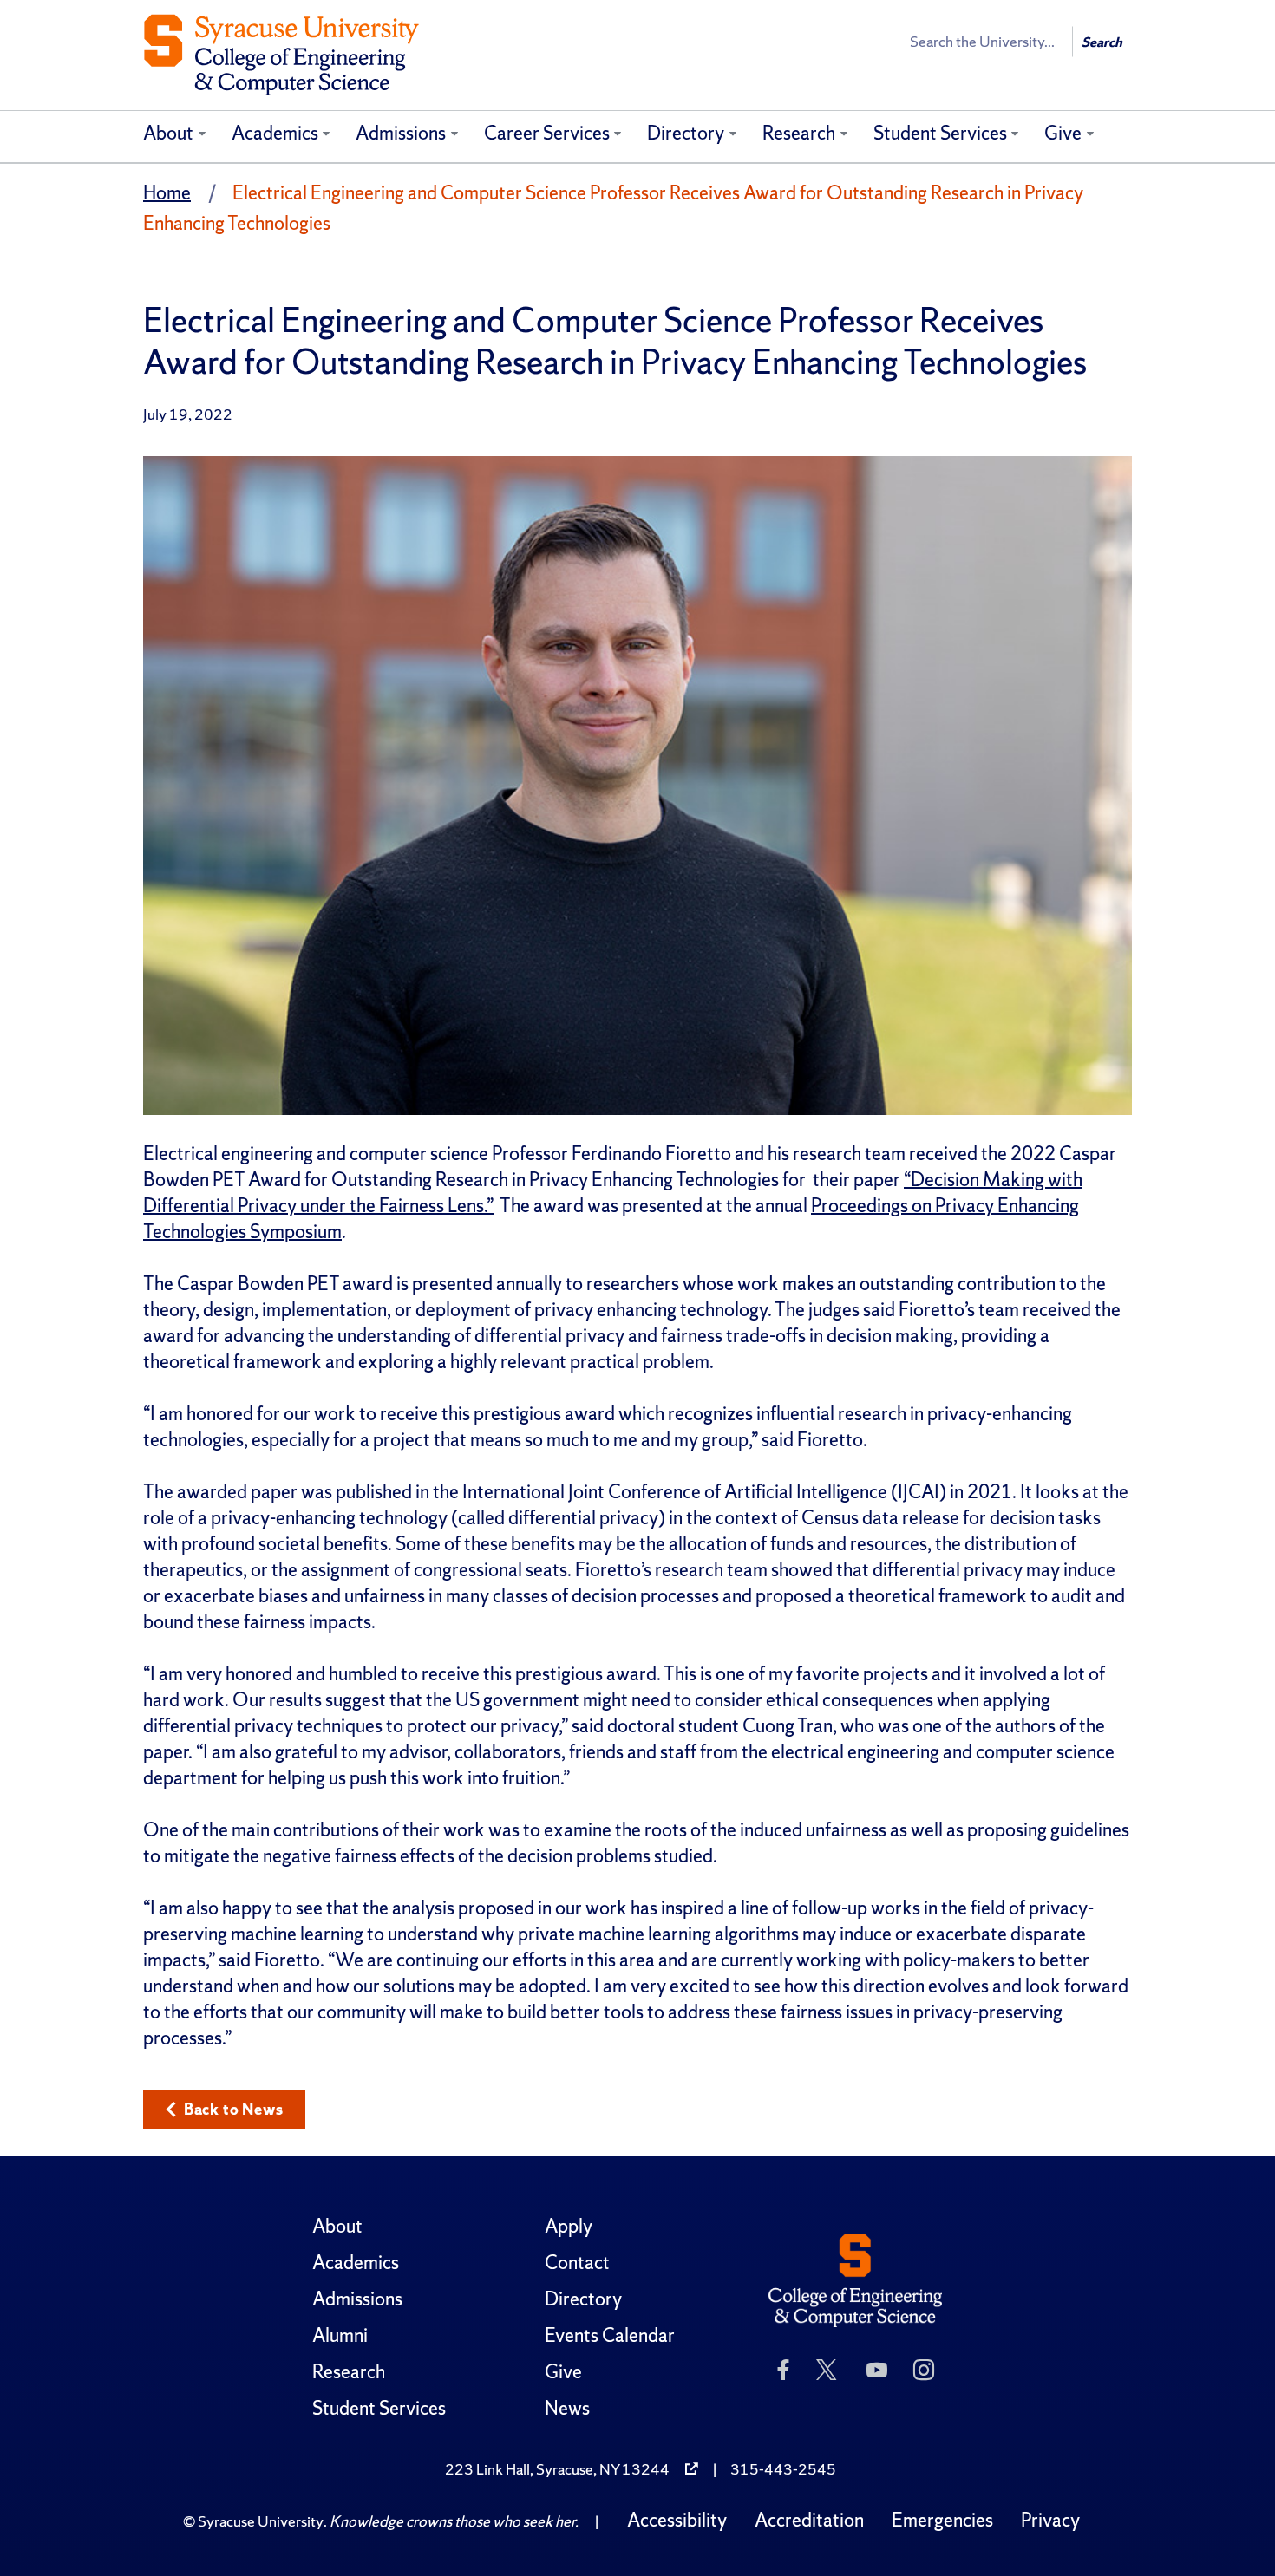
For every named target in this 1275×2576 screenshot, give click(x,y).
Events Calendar (610, 2335)
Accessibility (677, 2520)
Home (167, 193)
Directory (686, 133)
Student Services (940, 133)
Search (1102, 42)
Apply (569, 2226)
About (168, 133)
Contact (577, 2263)
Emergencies (942, 2520)
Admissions (401, 133)
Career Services (547, 133)
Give (1063, 133)
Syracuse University (261, 2521)
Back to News (234, 2109)
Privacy (1050, 2520)
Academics (275, 133)
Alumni (340, 2335)
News (567, 2408)
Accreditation (809, 2520)
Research (799, 133)
